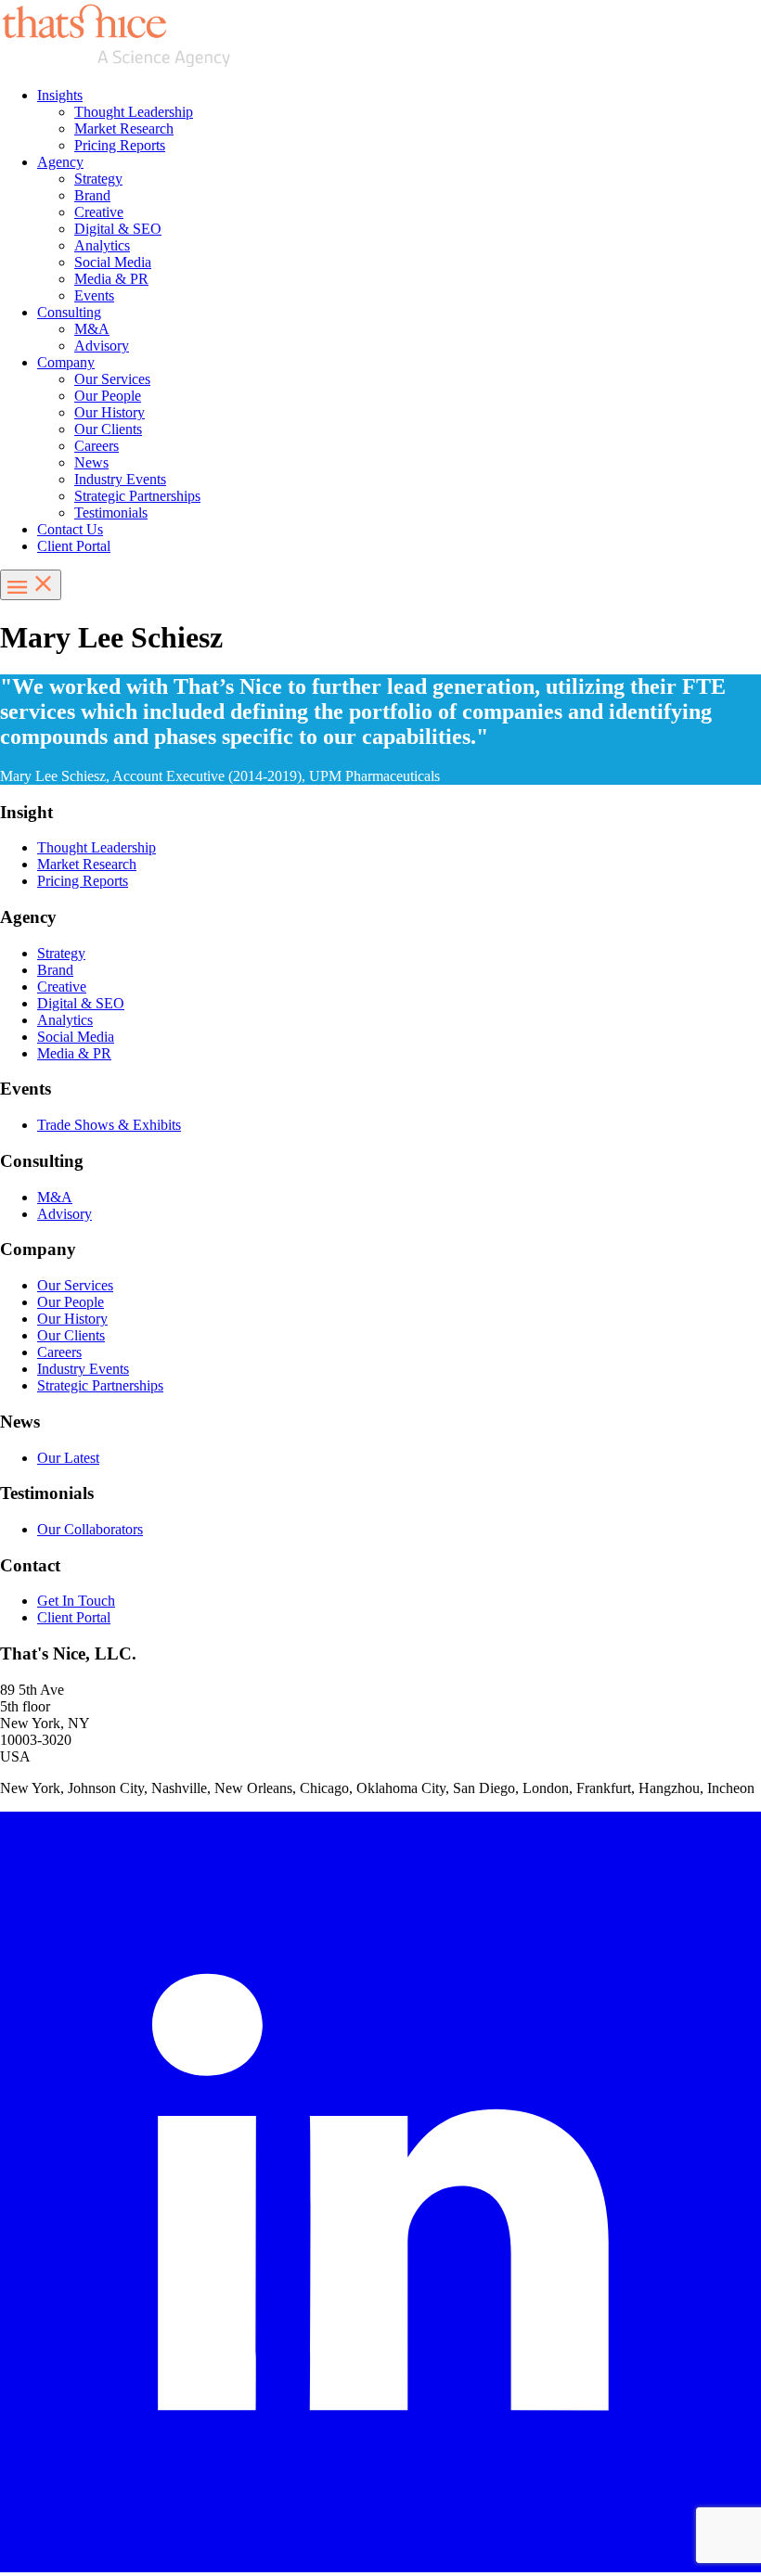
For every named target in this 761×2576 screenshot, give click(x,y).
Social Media (113, 262)
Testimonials (111, 513)
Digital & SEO (118, 229)
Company (66, 362)
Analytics (102, 245)
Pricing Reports (120, 145)
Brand (92, 195)
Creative (99, 212)
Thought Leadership (134, 112)
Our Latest (68, 1458)
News (91, 462)
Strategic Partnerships (137, 496)
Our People (108, 396)
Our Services (112, 379)
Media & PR (111, 279)
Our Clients (108, 429)
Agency (60, 162)
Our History (110, 412)
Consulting (69, 312)
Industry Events (120, 479)
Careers (97, 446)
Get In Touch (76, 1601)
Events (94, 295)
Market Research (124, 128)
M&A (92, 329)
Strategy (98, 179)
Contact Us (70, 529)
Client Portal (74, 546)
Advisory (102, 346)
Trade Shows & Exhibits (109, 1125)
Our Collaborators (90, 1529)
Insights (60, 95)
